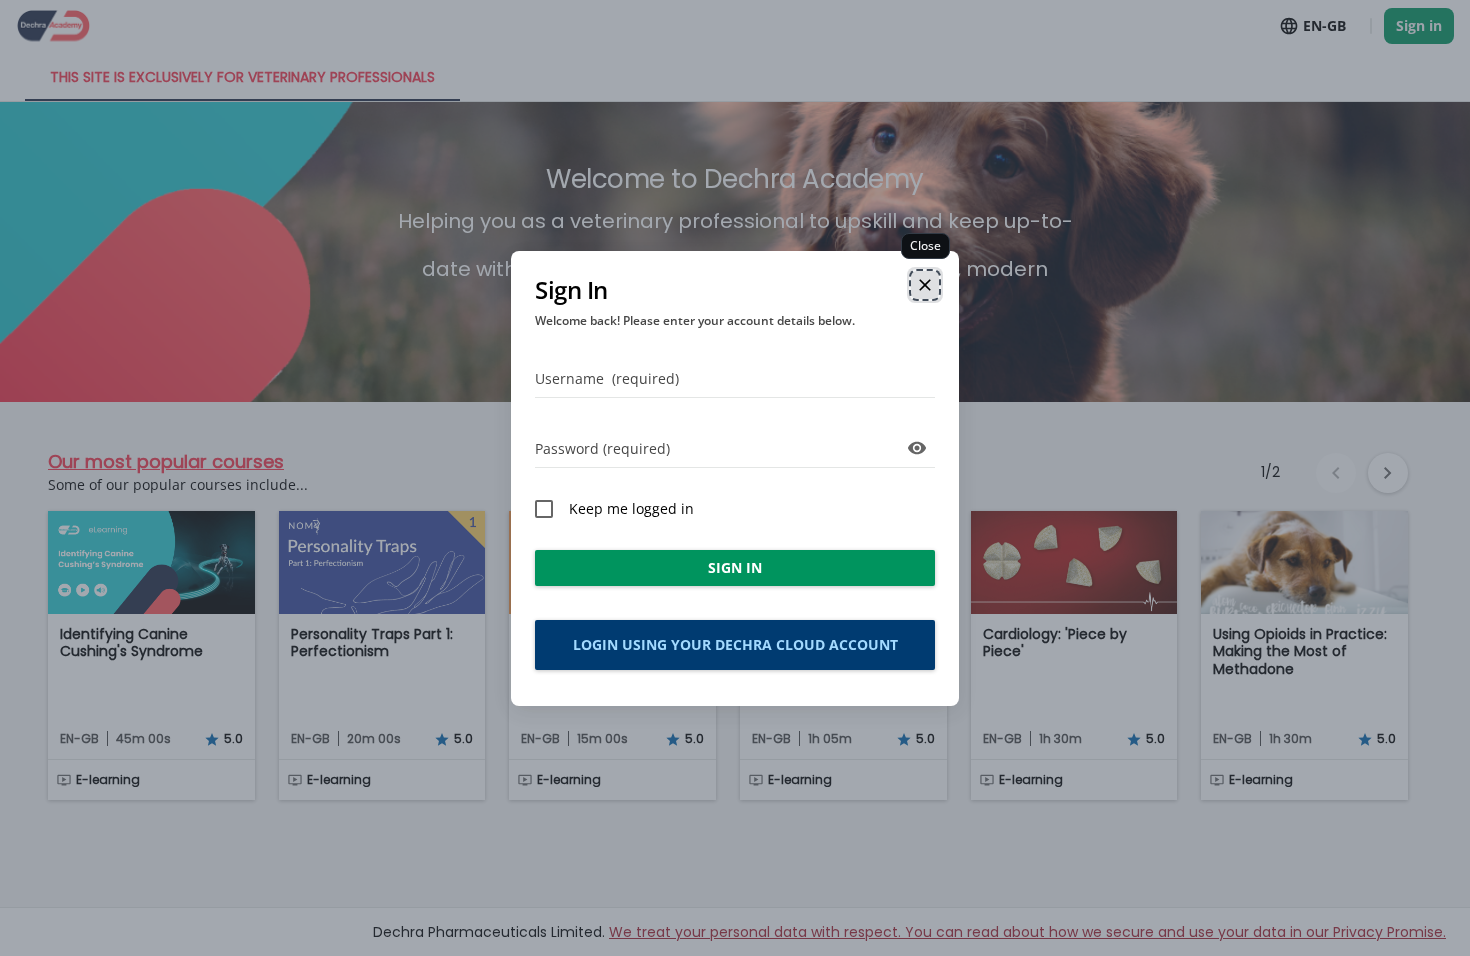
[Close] (925, 285)
